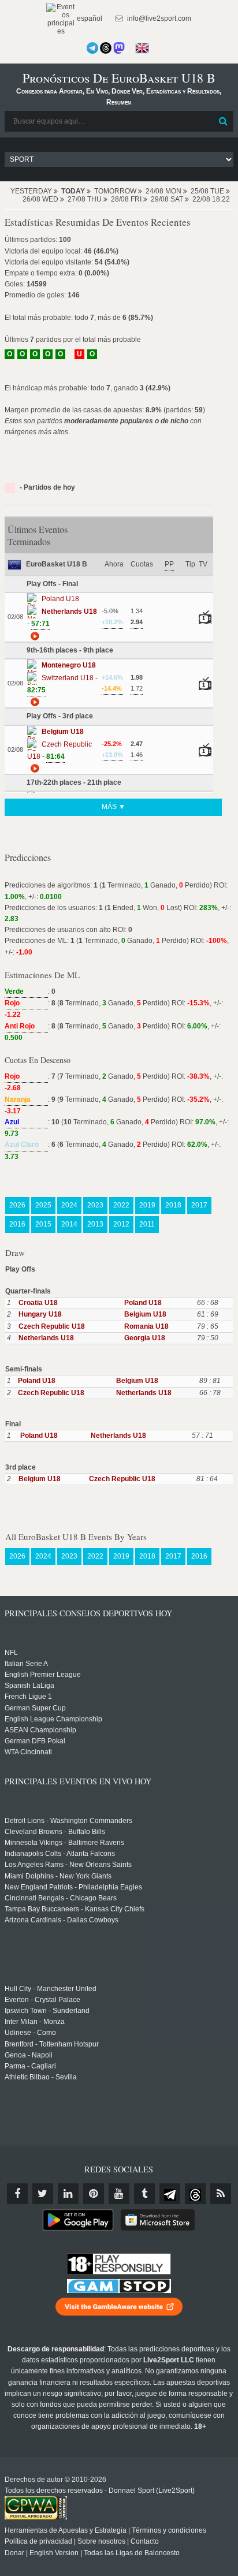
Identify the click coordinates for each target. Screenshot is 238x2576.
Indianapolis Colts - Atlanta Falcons (60, 1854)
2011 (147, 1224)
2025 (43, 1205)
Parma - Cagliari (30, 2066)
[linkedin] (68, 2194)
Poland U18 (143, 1303)
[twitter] (43, 2194)
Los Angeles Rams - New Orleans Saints (68, 1865)
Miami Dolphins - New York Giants (58, 1876)
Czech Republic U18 (52, 1326)
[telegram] (170, 2194)
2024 (69, 1205)
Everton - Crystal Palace (42, 2000)
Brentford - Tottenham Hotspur (52, 2044)
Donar (14, 2553)
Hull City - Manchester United (51, 1989)
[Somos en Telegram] (92, 48)
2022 (121, 1205)
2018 (173, 1205)
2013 (95, 1224)
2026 (17, 1205)
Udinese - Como (30, 2033)
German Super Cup (35, 1708)
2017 (199, 1205)
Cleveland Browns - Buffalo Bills (55, 1832)
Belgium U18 (145, 1314)
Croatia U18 (38, 1303)
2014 (69, 1224)
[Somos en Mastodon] (119, 48)
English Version (54, 2553)
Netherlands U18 (46, 1338)
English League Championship (53, 1719)
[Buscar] (224, 121)
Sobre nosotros (101, 2541)
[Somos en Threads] (106, 48)
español (89, 18)
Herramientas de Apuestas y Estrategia (66, 2530)
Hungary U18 (40, 1314)
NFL (11, 1653)
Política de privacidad (38, 2541)
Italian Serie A (26, 1664)
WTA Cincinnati (28, 1752)
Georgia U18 (145, 1338)
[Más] (34, 635)
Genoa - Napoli (29, 2055)
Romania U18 (146, 1326)
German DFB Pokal (35, 1741)
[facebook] (17, 2194)
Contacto (145, 2541)
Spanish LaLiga (29, 1686)
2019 (147, 1205)
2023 (95, 1205)
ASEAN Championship (40, 1730)
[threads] (195, 2194)
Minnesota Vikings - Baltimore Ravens (64, 1843)
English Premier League (43, 1675)
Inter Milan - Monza (35, 2022)
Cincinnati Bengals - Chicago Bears (61, 1898)
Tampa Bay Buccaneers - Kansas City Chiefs (75, 1909)
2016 (17, 1224)
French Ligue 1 (28, 1697)
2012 (121, 1224)
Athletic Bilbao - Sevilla (41, 2077)
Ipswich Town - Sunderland (47, 2011)
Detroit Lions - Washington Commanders (68, 1821)
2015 (43, 1224)
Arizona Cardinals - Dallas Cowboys (62, 1920)
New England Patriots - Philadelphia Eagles (73, 1887)
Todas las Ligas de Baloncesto (132, 2553)
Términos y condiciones (169, 2530)
